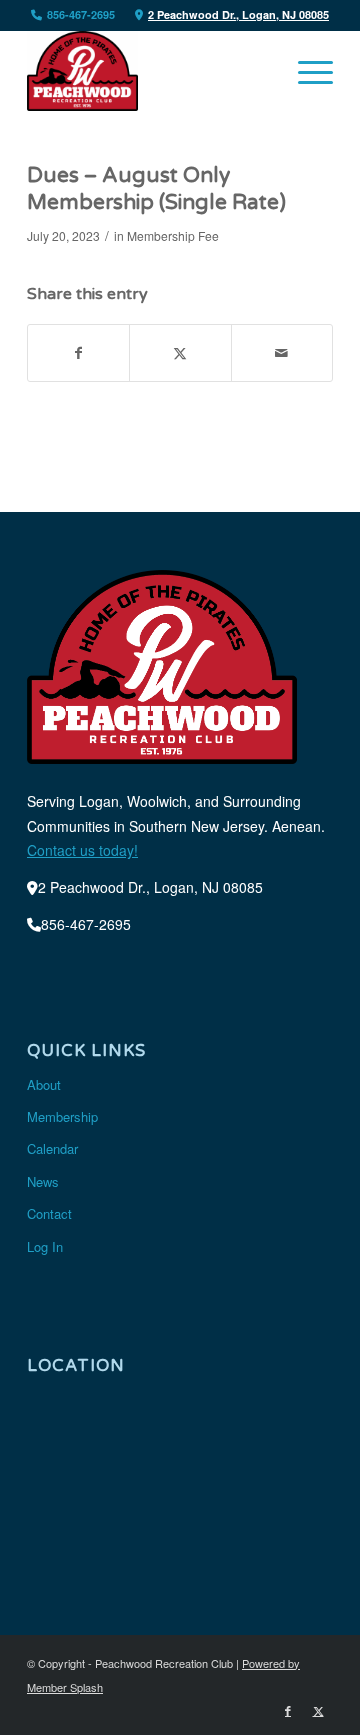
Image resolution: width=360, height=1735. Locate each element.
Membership (62, 1116)
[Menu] (305, 71)
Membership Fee (173, 235)
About (44, 1084)
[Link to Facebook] (288, 1710)
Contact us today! (82, 850)
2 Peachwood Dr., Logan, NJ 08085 (238, 14)
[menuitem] (305, 71)
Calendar (52, 1148)
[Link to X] (318, 1710)
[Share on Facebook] (78, 353)
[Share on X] (180, 353)
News (43, 1181)
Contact (49, 1213)
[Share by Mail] (282, 353)
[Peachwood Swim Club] (149, 71)
